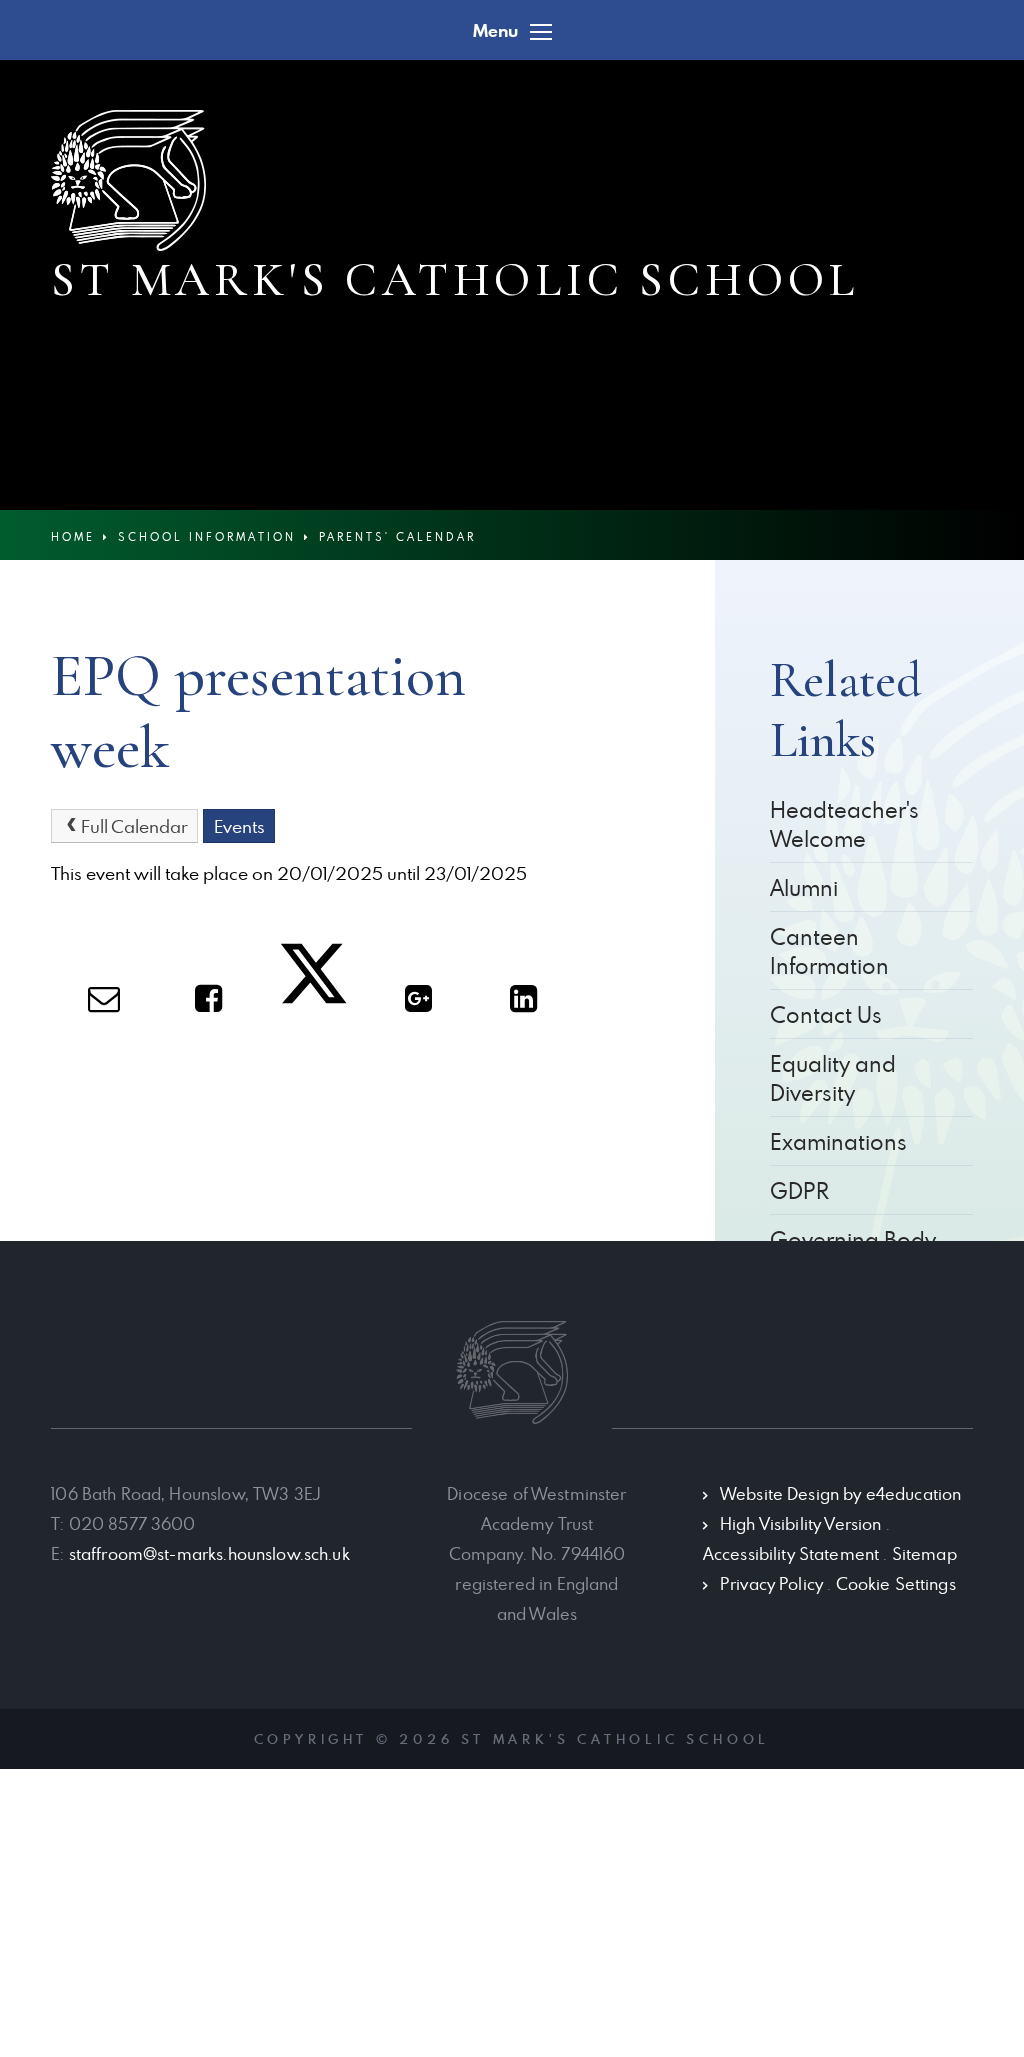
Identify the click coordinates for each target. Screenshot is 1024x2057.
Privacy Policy (771, 1584)
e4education (914, 1494)
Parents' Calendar (397, 536)
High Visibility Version (800, 1524)
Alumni (804, 887)
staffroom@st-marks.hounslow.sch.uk (209, 1554)
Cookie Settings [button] (896, 1584)
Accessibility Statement (791, 1554)
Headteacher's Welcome (844, 824)
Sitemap (924, 1554)
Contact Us (826, 1014)
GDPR (799, 1190)
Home (73, 536)
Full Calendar (134, 826)
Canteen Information (829, 951)
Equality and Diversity (833, 1078)
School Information (207, 536)
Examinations (838, 1141)
